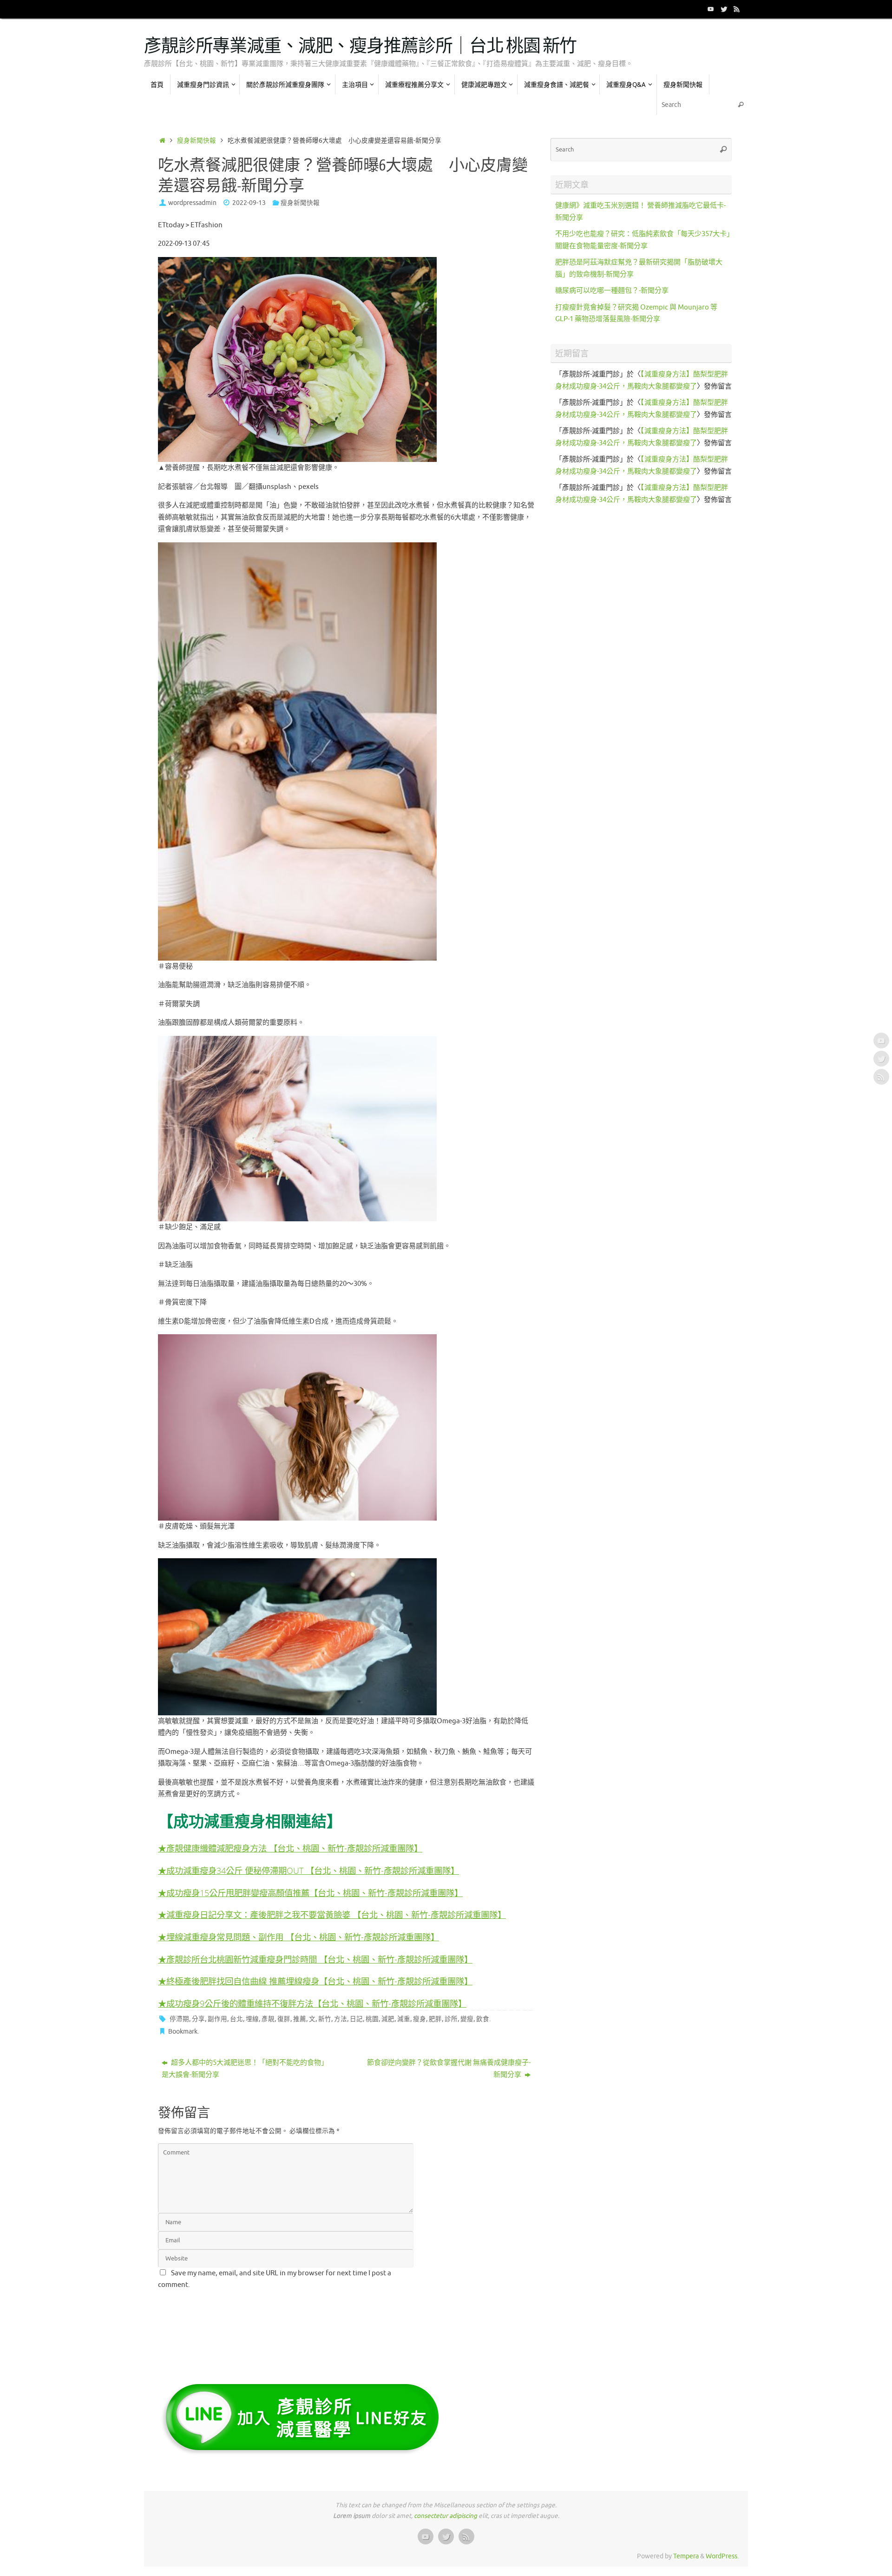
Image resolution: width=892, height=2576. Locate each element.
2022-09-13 (249, 203)
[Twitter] (724, 9)
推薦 (300, 2019)
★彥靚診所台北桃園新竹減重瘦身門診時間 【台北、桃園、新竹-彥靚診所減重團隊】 (315, 1959)
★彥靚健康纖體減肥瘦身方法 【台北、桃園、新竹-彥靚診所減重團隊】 (290, 1848)
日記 (356, 2019)
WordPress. (722, 2556)
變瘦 (467, 2019)
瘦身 (420, 2019)
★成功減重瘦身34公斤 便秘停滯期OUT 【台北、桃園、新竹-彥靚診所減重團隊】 (308, 1870)
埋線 (252, 2019)
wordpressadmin (192, 203)
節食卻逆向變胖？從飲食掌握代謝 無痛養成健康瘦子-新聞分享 (449, 2069)
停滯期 (179, 2019)
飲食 (483, 2019)
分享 (198, 2019)
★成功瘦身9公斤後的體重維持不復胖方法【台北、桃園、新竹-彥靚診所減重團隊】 (312, 2003)
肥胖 (435, 2019)
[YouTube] (711, 9)
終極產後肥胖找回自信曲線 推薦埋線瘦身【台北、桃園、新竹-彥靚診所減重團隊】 (319, 1981)
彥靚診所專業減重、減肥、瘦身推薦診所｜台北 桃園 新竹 (360, 46)
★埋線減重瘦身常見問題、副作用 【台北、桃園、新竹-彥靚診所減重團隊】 (298, 1937)
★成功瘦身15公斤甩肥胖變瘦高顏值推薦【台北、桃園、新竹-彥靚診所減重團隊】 (310, 1893)
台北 (236, 2019)
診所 (451, 2019)
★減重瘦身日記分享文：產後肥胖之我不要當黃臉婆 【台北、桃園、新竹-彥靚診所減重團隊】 (332, 1914)
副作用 (217, 2019)
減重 (404, 2019)
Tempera (686, 2556)
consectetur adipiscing (446, 2516)
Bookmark (183, 2032)
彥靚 (268, 2019)
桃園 (372, 2019)
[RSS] (737, 9)
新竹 (325, 2019)
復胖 (284, 2019)
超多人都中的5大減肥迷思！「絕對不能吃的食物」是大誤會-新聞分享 (245, 2069)
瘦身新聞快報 (197, 141)
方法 (341, 2019)
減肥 (388, 2019)
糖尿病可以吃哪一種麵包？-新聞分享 (612, 291)
